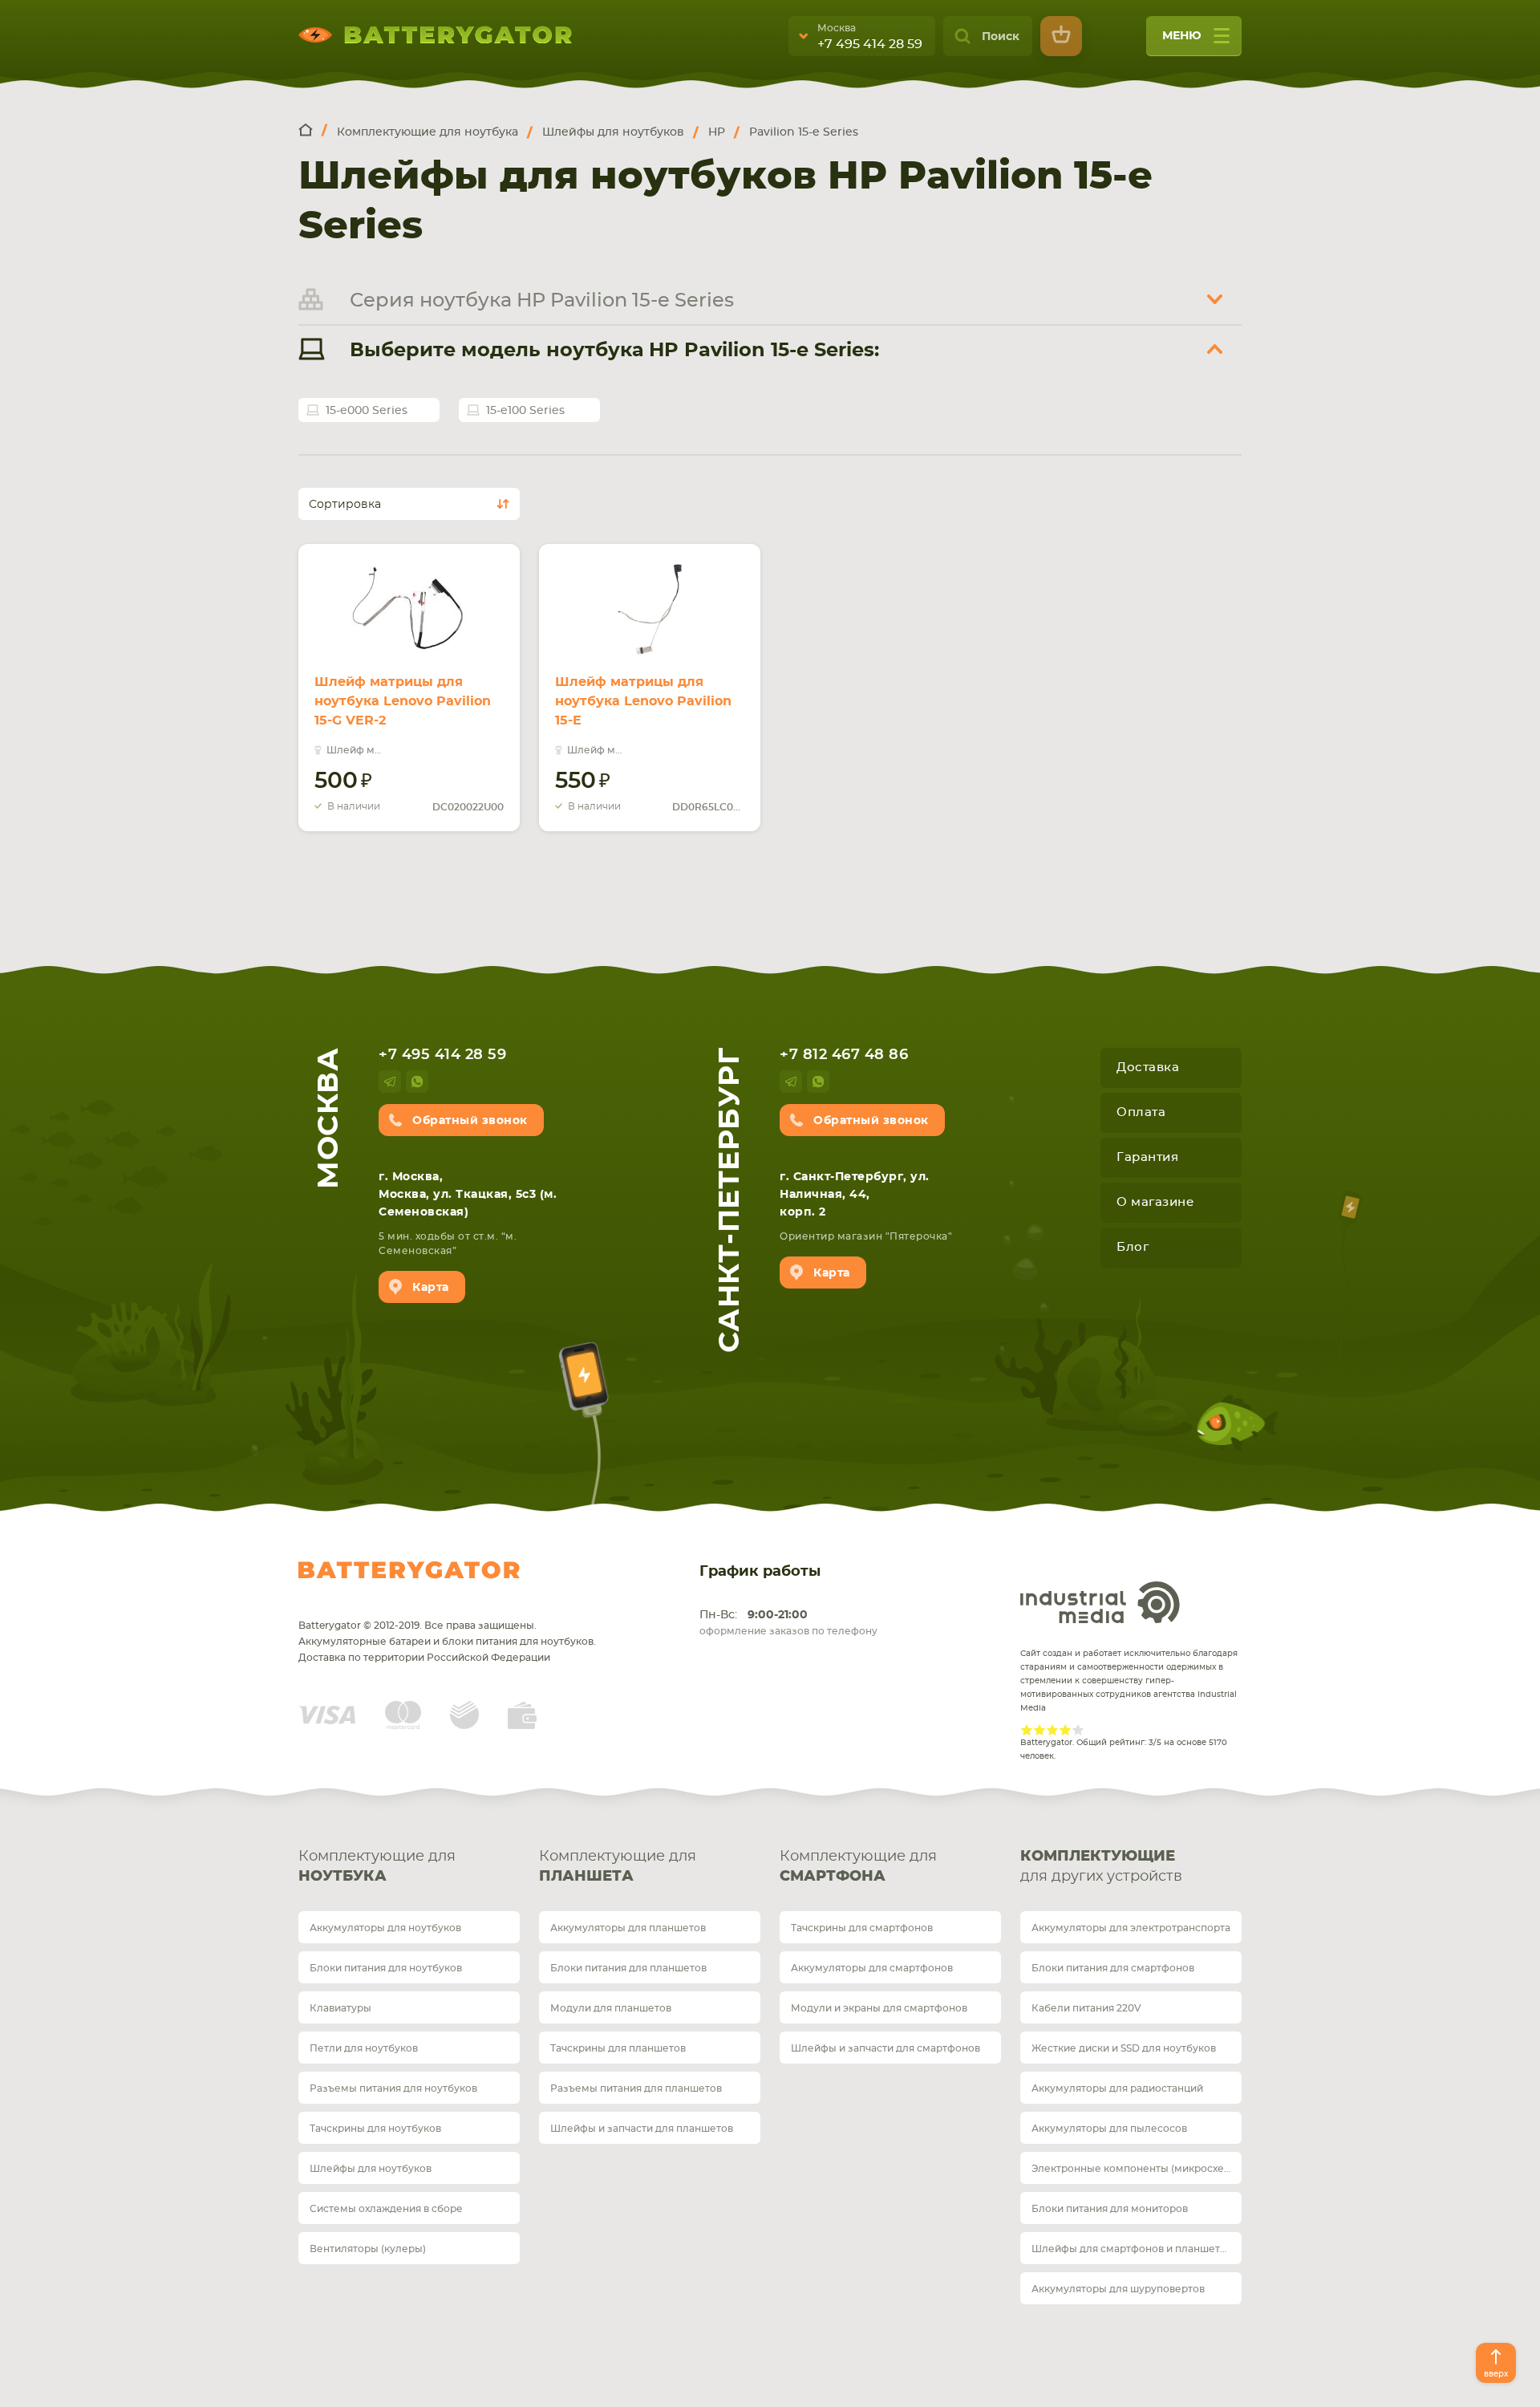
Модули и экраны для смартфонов (879, 2008)
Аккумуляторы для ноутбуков (385, 1928)
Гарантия (1147, 1157)
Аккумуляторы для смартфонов (872, 1968)
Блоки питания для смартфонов (1113, 1968)
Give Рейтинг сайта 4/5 (1065, 1730)
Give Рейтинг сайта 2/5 (1039, 1730)
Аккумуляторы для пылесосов (1109, 2129)
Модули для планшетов (611, 2008)
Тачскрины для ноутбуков (375, 2129)
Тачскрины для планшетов (618, 2048)
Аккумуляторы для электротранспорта (1131, 1928)
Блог (1133, 1247)
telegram (390, 1082)
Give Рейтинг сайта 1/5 (1027, 1730)
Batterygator (409, 1570)
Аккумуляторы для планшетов (628, 1928)
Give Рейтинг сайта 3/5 (1052, 1730)
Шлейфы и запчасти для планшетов (642, 2129)
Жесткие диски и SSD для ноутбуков (1124, 2048)
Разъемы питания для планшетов (636, 2088)
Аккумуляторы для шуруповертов (1118, 2289)
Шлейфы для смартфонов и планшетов (1132, 2249)
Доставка (1148, 1068)
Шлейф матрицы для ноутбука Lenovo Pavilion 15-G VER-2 (403, 701)
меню (1182, 36)
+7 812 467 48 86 (844, 1055)
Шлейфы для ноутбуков (371, 2169)
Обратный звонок (470, 1121)
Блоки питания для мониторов (1110, 2209)
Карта (431, 1288)
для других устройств (1101, 1867)
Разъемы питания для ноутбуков (393, 2088)
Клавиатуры (340, 2008)
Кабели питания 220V (1086, 2008)
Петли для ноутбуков (364, 2048)
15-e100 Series (525, 411)
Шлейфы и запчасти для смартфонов (885, 2048)
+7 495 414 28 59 (870, 44)
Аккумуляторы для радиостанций (1117, 2088)
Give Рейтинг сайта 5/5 (1078, 1730)
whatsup (417, 1082)
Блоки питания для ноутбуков (386, 1968)
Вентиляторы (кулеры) (368, 2249)
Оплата (1141, 1112)
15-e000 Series (367, 411)
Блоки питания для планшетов (628, 1968)
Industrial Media (1100, 1602)
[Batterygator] (313, 131)
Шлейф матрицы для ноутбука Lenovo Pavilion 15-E (643, 701)
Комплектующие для (377, 1867)
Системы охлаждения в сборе (386, 2209)
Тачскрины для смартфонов (862, 1928)
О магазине (1155, 1202)
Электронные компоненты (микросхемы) (1137, 2169)
